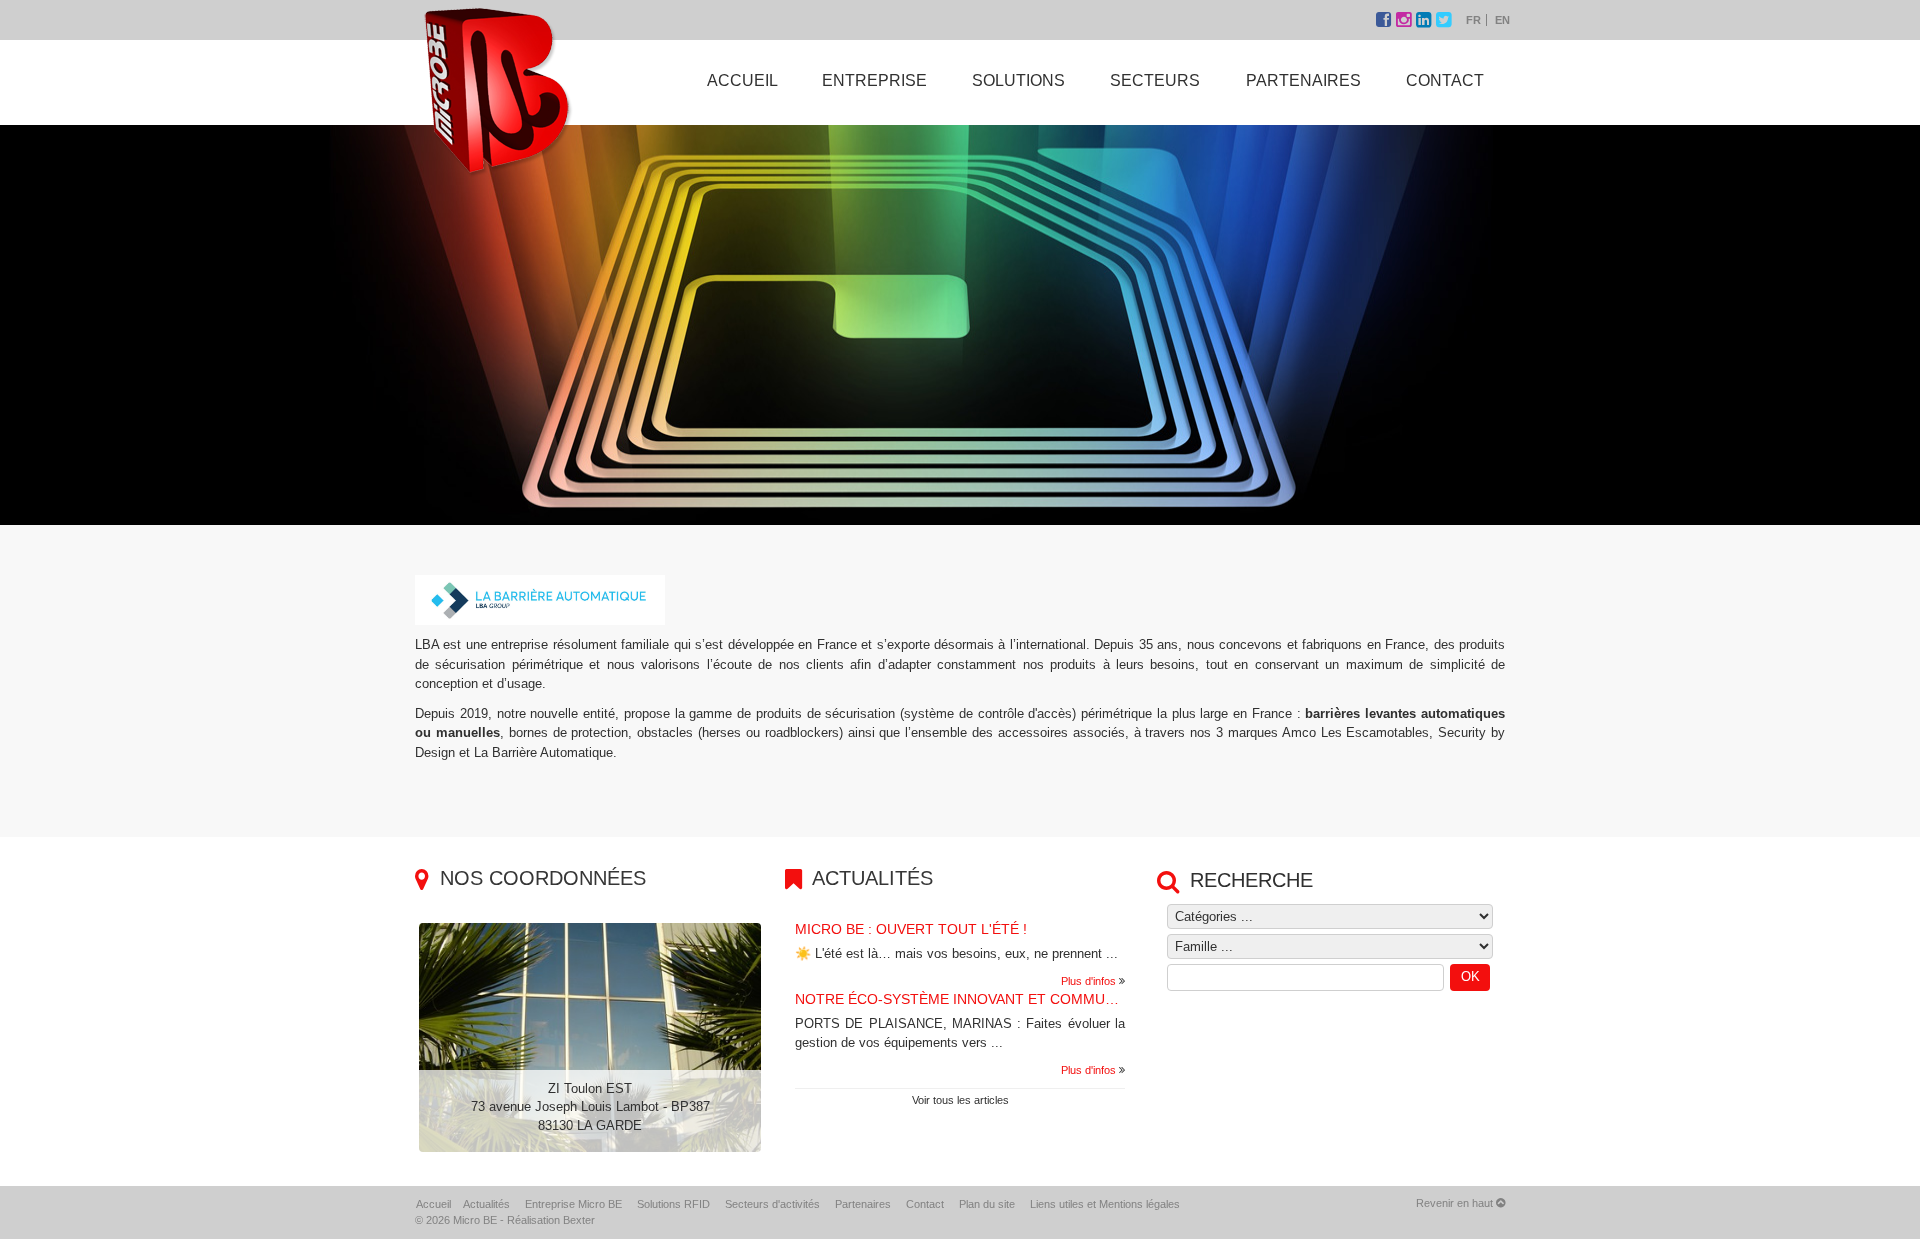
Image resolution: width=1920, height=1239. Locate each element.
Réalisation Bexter (551, 1220)
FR (1473, 20)
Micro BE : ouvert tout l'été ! (911, 929)
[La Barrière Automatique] (540, 599)
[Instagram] (1406, 20)
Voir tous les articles (960, 1100)
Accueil (433, 1204)
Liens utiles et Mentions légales (1105, 1204)
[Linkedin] (1426, 20)
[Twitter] (1443, 20)
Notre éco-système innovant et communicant (976, 999)
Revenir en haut (1456, 1203)
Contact (925, 1204)
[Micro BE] (496, 88)
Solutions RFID (673, 1204)
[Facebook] (1386, 20)
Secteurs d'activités (772, 1204)
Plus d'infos (1088, 981)
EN (1502, 20)
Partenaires (863, 1204)
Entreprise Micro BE (573, 1204)
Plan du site (987, 1204)
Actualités (486, 1204)
